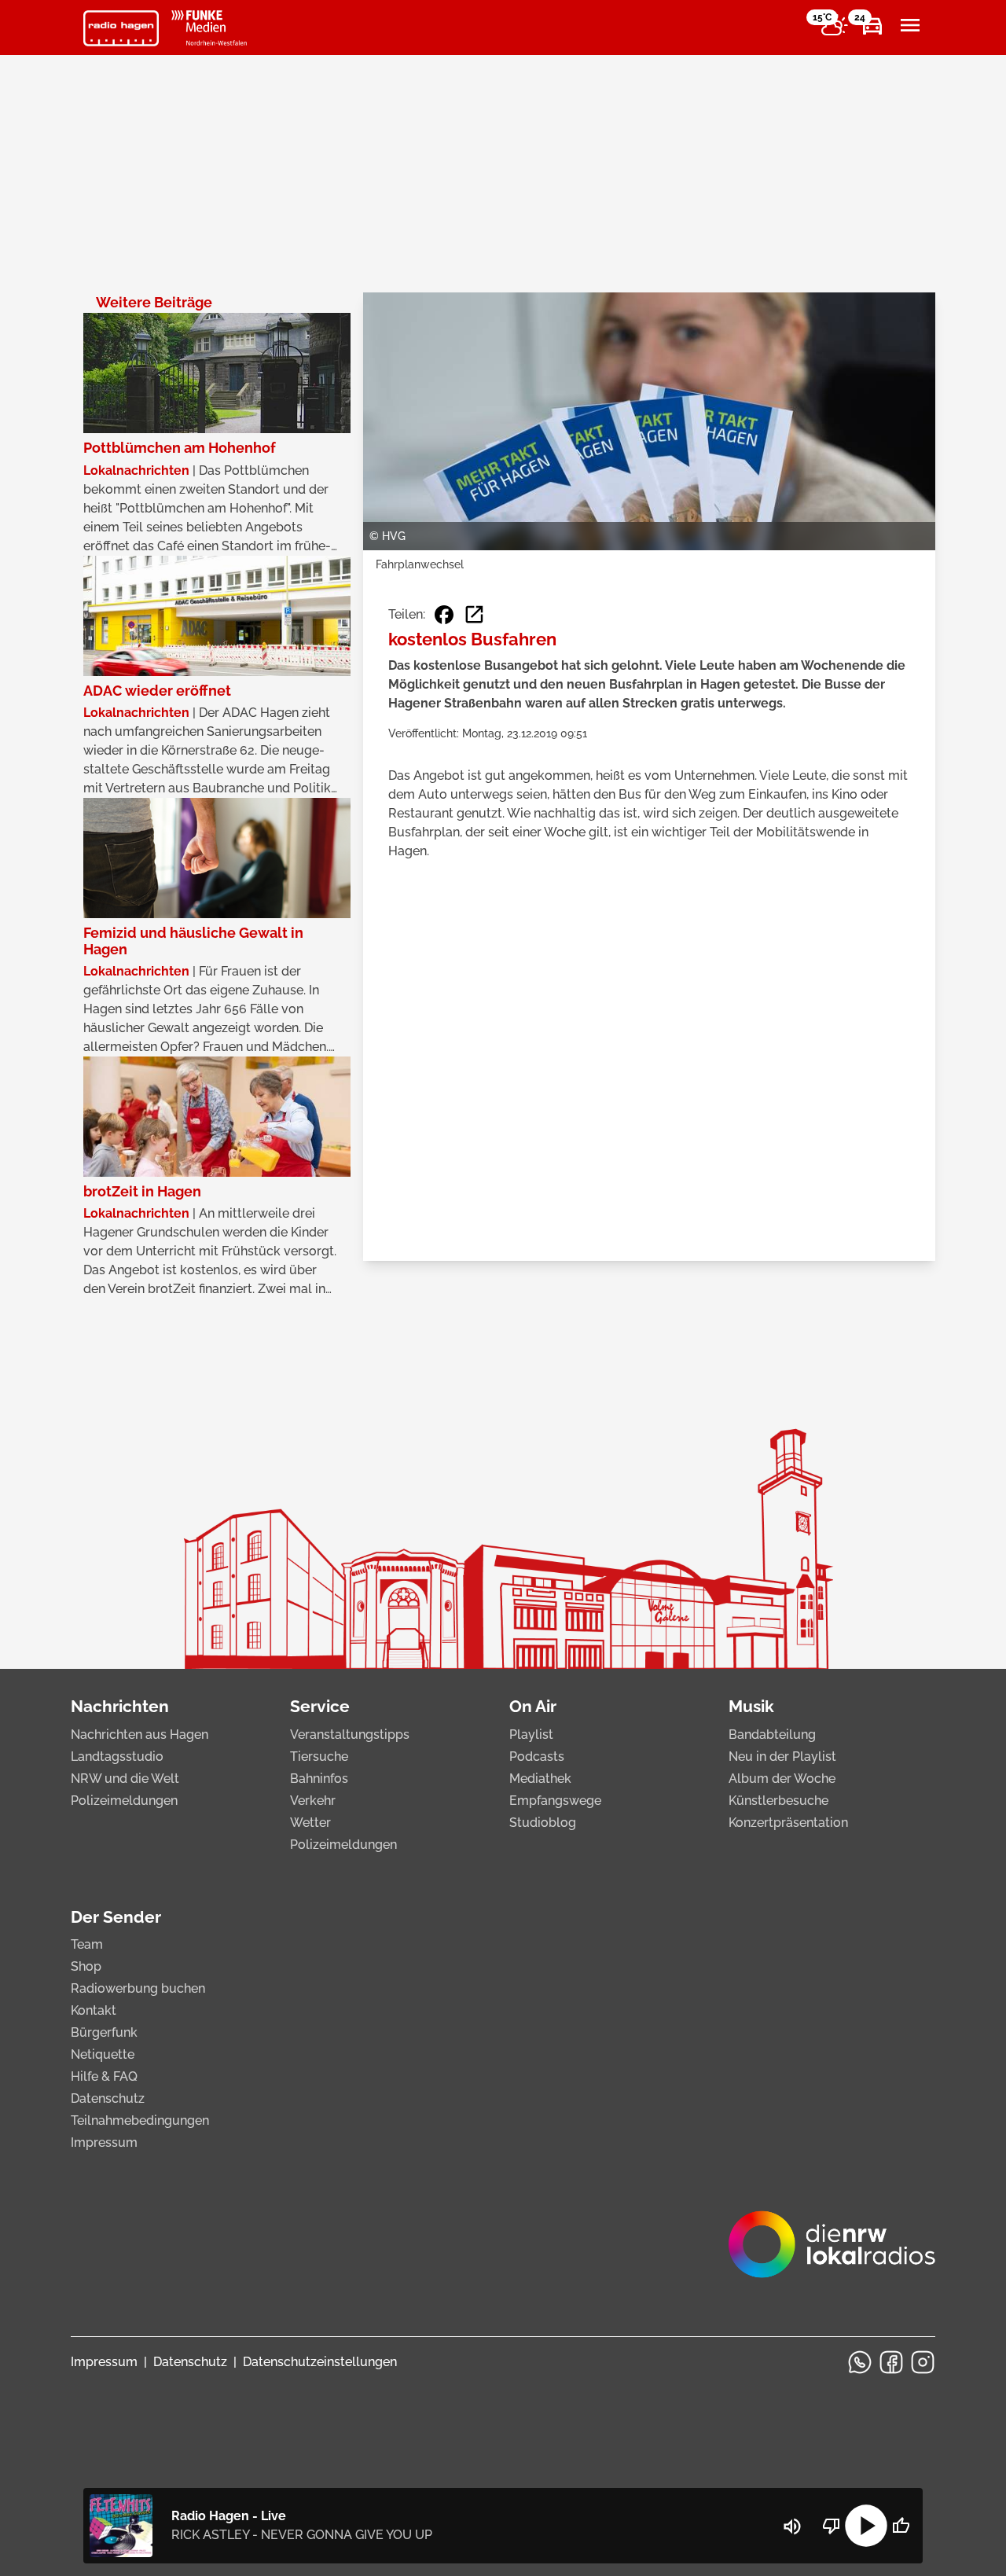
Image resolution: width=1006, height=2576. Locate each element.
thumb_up (901, 2526)
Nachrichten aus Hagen (140, 1734)
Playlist (531, 1734)
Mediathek (540, 1779)
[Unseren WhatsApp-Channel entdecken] (860, 2362)
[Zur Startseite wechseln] (121, 28)
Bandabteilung (772, 1734)
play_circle (866, 2526)
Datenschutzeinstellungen (320, 2362)
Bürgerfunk (104, 2032)
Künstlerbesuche (778, 1801)
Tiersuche (319, 1757)
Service (320, 1706)
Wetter (310, 1823)
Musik (751, 1706)
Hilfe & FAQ (104, 2076)
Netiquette (103, 2054)
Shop (86, 1966)
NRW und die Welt (125, 1779)
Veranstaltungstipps (350, 1734)
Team (87, 1944)
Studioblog (543, 1823)
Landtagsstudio (117, 1757)
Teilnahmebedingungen (140, 2120)
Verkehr (313, 1801)
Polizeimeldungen (124, 1801)
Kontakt (94, 2010)
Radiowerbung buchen (138, 1988)
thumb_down (832, 2526)
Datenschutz (108, 2098)
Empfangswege (555, 1801)
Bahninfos (319, 1779)
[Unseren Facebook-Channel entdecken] (891, 2362)
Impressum (104, 2142)
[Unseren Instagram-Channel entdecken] (923, 2362)
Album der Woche (782, 1779)
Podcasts (537, 1757)
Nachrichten (120, 1706)
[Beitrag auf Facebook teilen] (444, 615)
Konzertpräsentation (788, 1823)
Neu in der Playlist (782, 1757)
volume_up (792, 2526)
